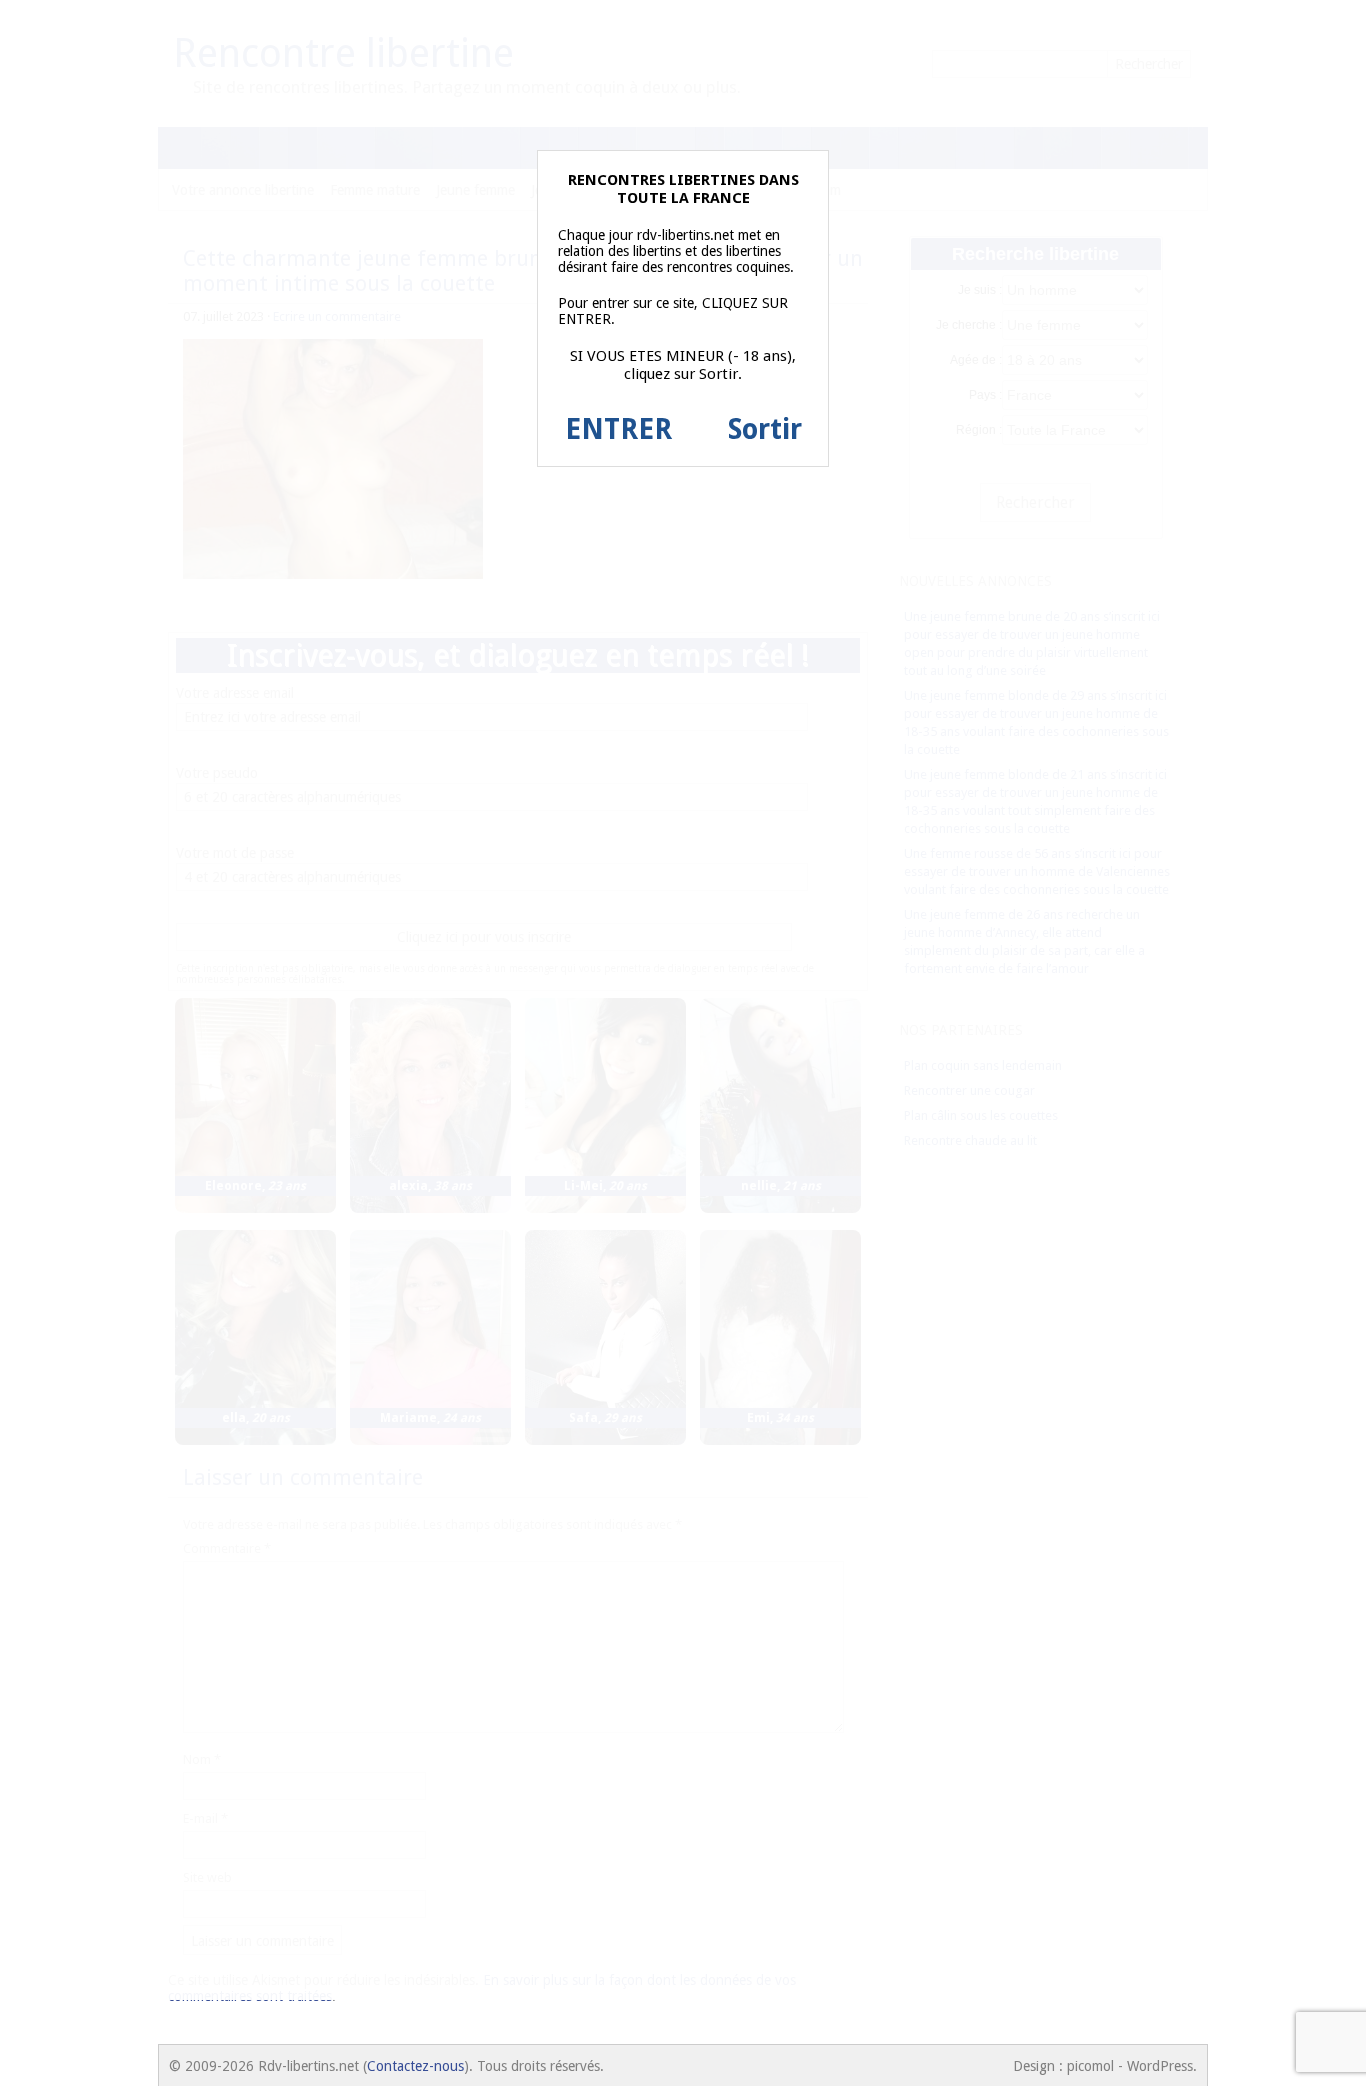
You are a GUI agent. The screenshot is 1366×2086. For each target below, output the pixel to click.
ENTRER (618, 429)
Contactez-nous (415, 2066)
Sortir (765, 429)
